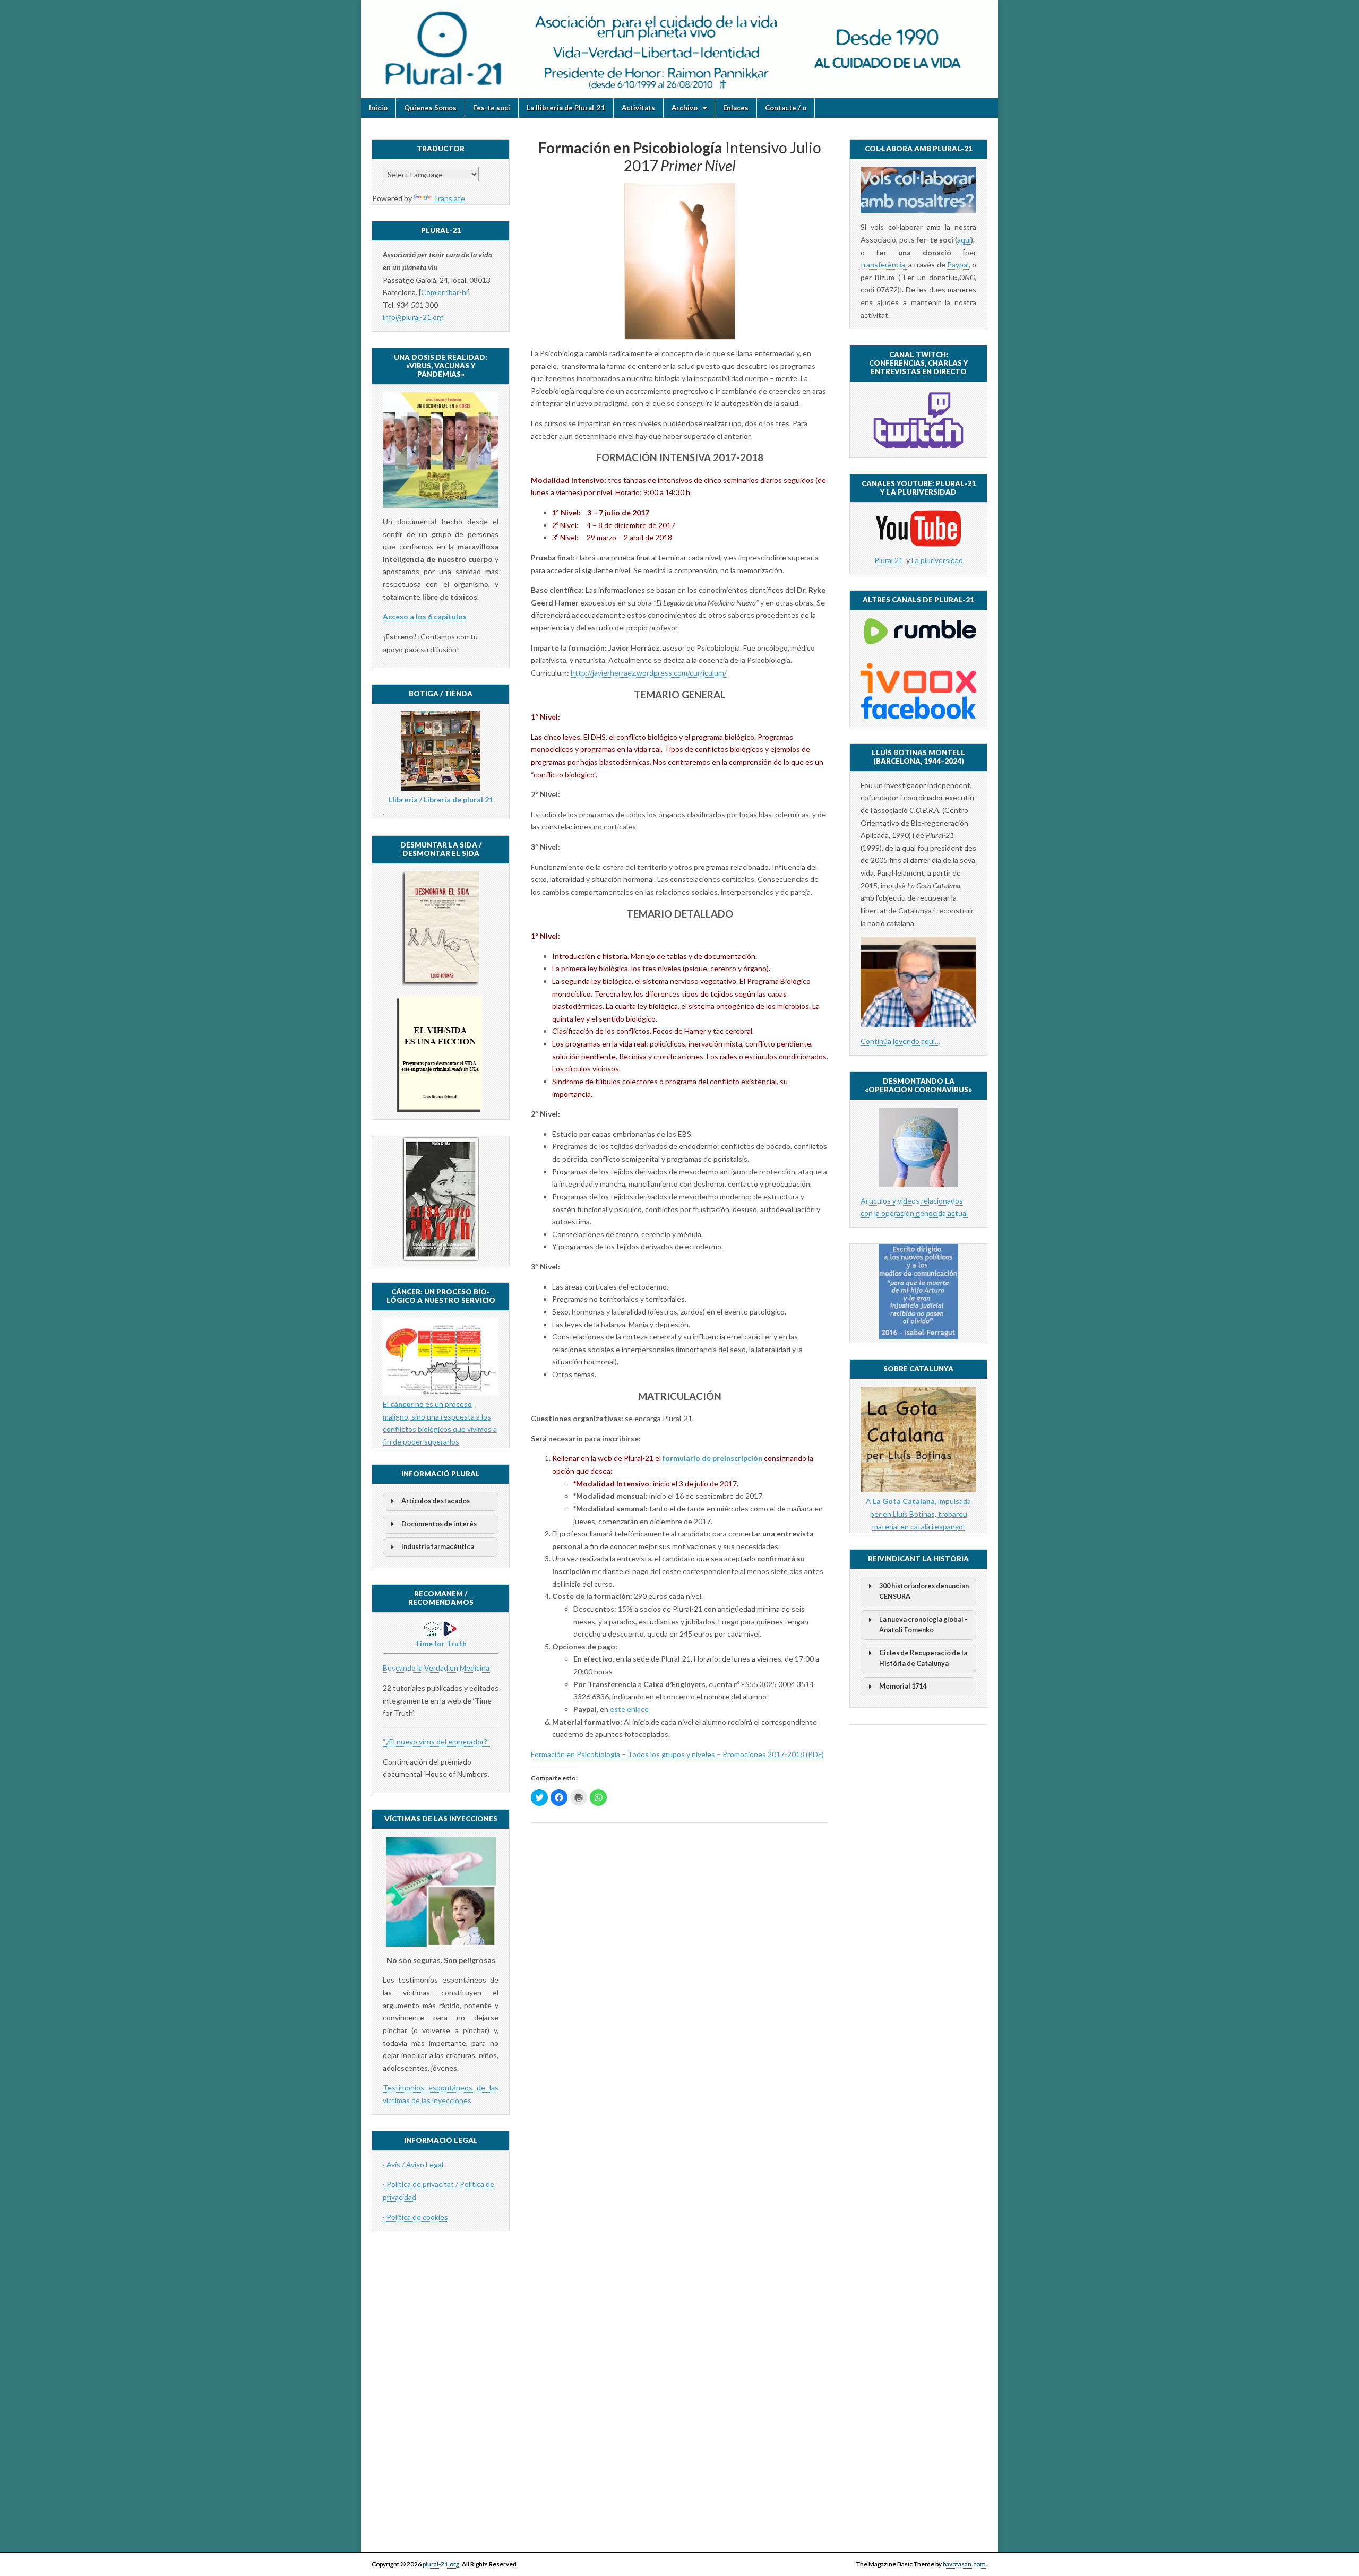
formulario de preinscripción (712, 1458)
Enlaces (736, 108)
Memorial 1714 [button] (903, 1686)
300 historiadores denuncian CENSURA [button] (924, 1591)
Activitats (638, 108)
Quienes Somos (430, 108)
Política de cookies (417, 2217)
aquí (964, 240)
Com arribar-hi (444, 292)
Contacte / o (786, 108)
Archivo (685, 108)
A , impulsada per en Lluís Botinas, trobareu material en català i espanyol (918, 1514)
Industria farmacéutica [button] (438, 1547)
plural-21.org (441, 2564)
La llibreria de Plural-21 (566, 108)
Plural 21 (889, 560)
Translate (449, 198)
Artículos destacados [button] (436, 1501)
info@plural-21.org (413, 317)
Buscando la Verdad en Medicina (437, 1668)
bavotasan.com (964, 2564)
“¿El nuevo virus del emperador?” (436, 1741)
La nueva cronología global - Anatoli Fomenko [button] (923, 1625)
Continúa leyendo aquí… (900, 1041)
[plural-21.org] (679, 49)
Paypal (958, 265)
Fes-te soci (492, 108)
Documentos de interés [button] (439, 1524)
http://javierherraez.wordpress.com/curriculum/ (649, 673)
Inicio (378, 108)
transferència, (884, 265)
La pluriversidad (937, 560)
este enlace (629, 1709)
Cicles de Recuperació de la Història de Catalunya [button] (923, 1658)
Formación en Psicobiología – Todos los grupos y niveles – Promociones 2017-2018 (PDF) (677, 1754)
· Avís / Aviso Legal (413, 2164)
